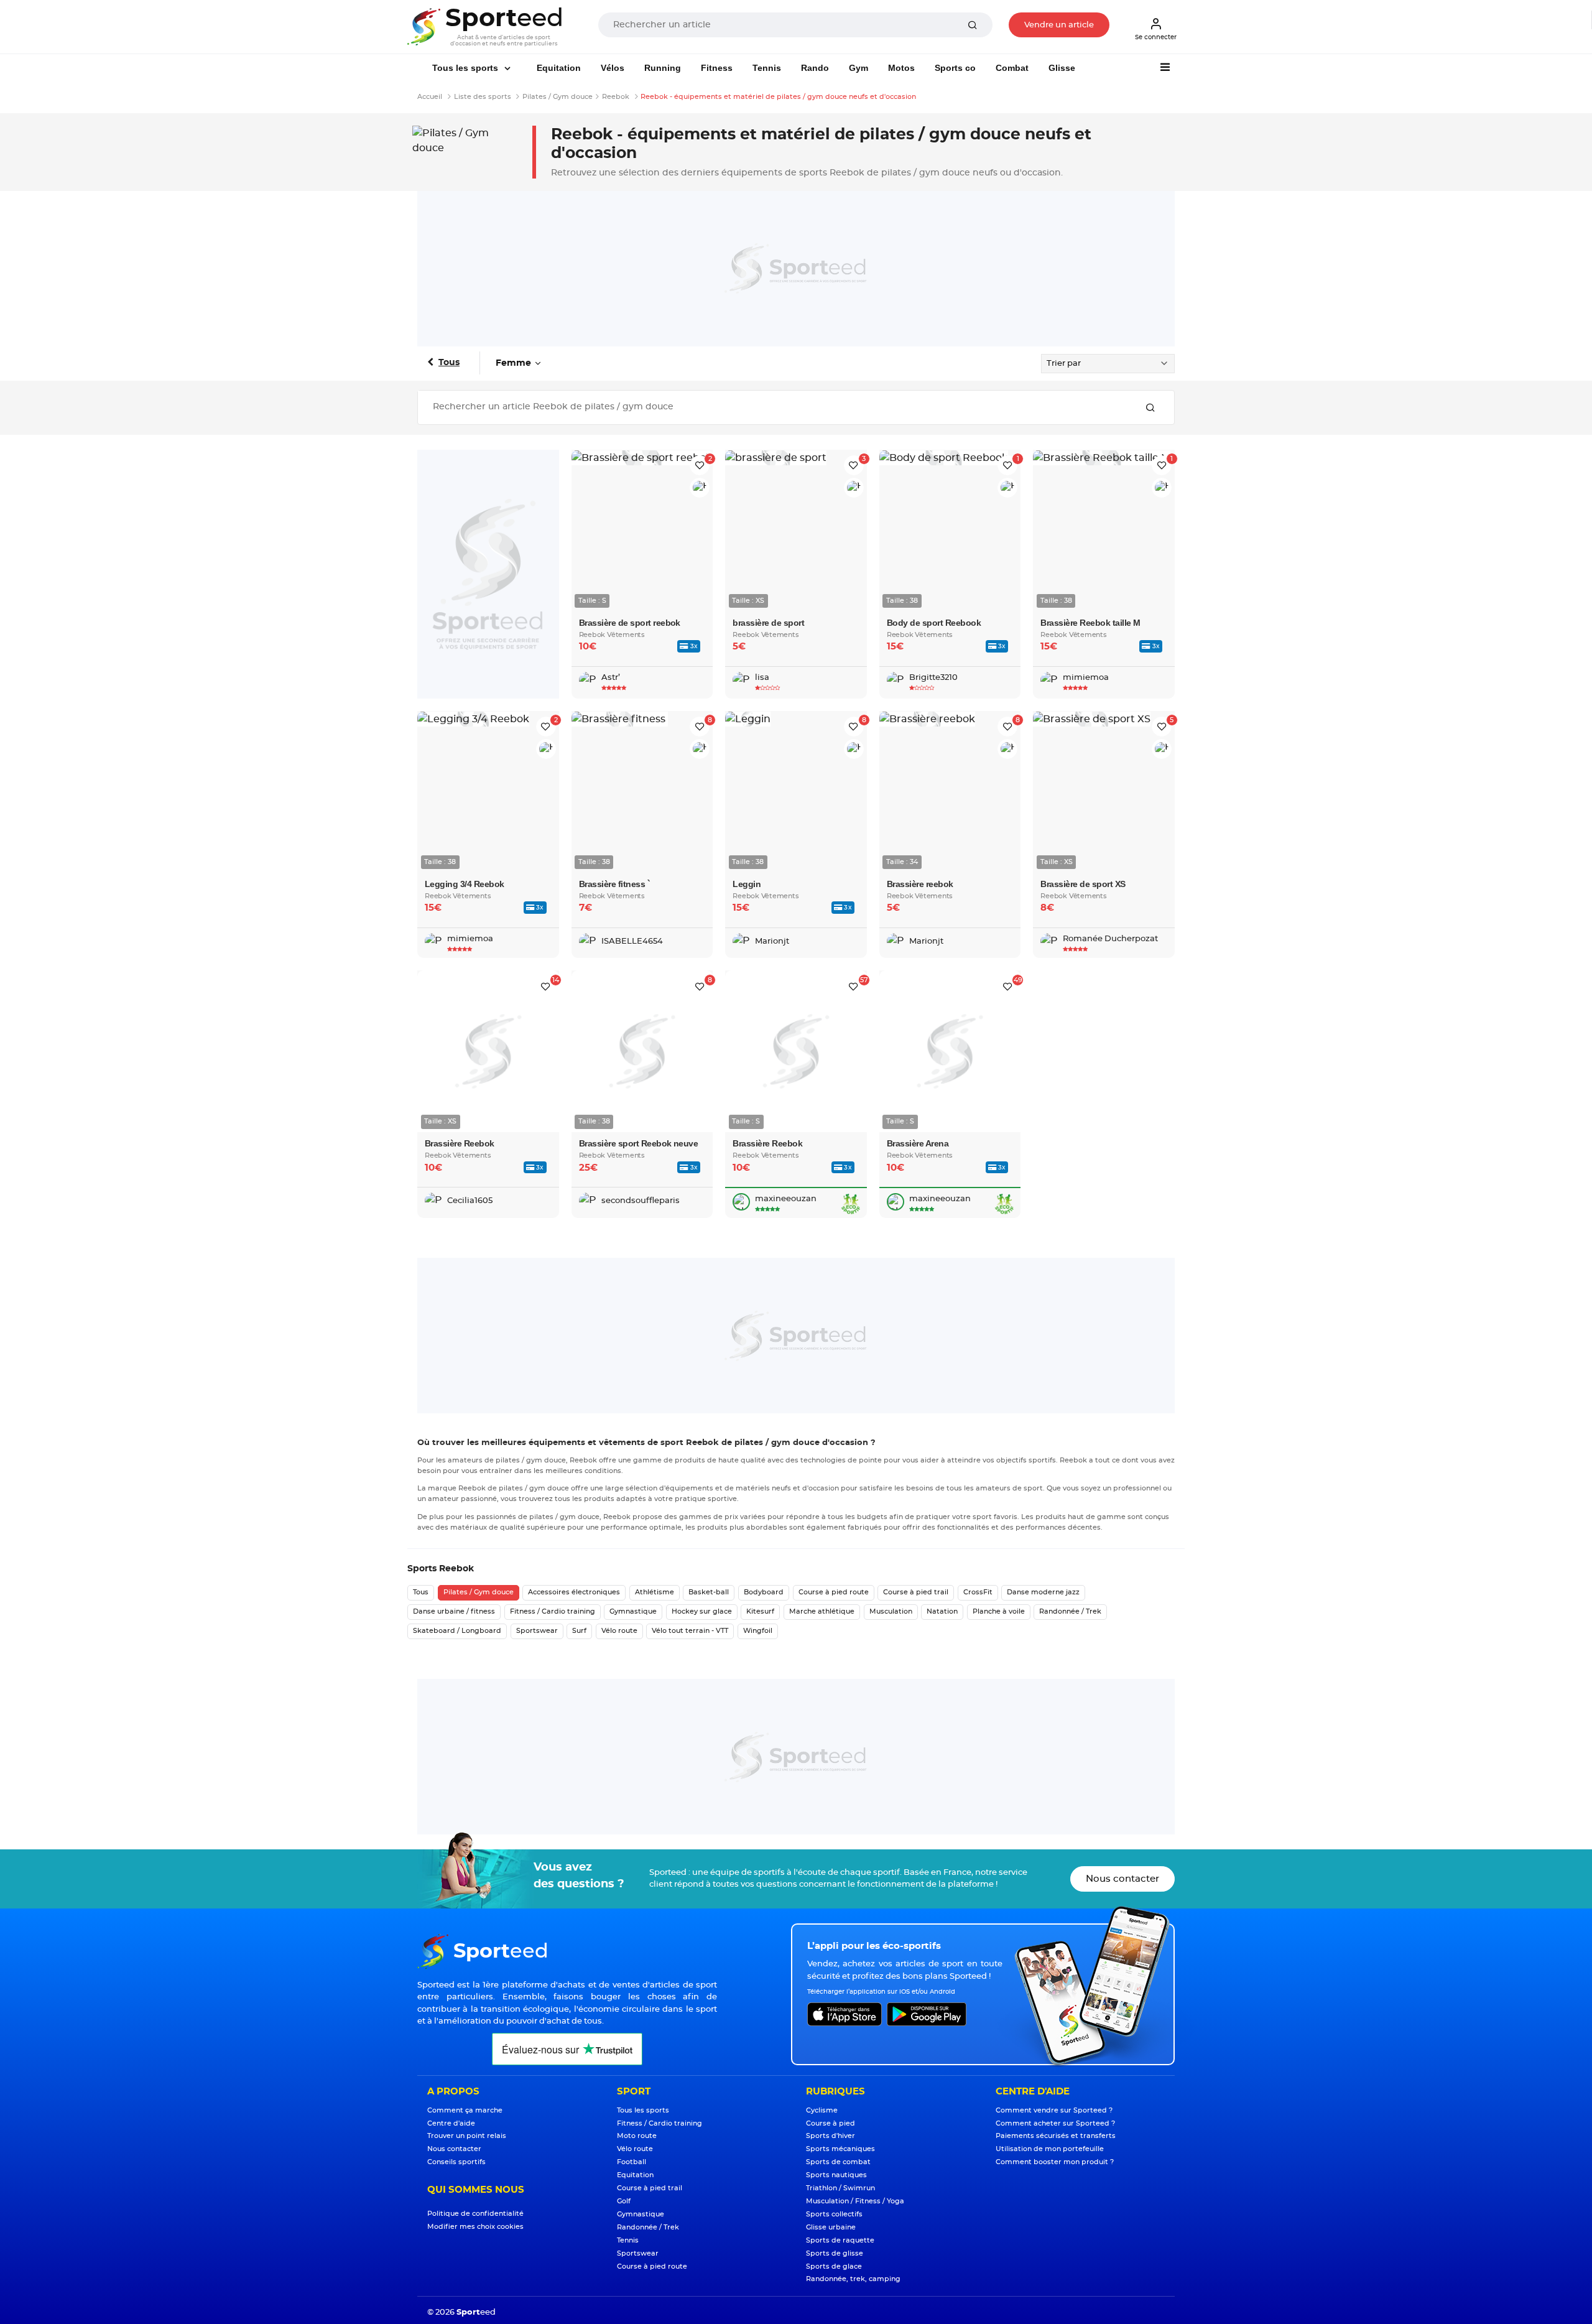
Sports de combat (838, 2162)
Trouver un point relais (467, 2136)
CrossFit (978, 1592)
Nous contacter (1122, 1879)
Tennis (767, 68)
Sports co (955, 68)
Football (632, 2162)
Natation (942, 1611)
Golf (624, 2201)
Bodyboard (764, 1592)
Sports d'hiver (831, 2136)
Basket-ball (709, 1592)
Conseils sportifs (456, 2162)
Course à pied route (834, 1592)
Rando (815, 68)
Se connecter (1156, 37)
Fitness (717, 68)
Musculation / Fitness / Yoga (855, 2201)
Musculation (891, 1611)
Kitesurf (760, 1611)
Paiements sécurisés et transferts (1056, 2136)
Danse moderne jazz (1043, 1592)
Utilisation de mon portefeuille (1050, 2149)
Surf (579, 1631)
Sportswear (537, 1631)
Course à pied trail (916, 1592)
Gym (858, 68)
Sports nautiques (836, 2175)
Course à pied (831, 2123)
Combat (1012, 68)
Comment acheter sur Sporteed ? (1055, 2123)
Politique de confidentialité (475, 2214)
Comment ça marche (465, 2110)
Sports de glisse (835, 2253)
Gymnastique (633, 1611)
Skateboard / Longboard (457, 1631)
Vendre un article (1059, 25)
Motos (901, 68)
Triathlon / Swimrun (840, 2188)
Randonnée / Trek (1070, 1611)
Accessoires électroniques (574, 1592)
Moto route (637, 2136)
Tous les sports (466, 68)
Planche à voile (999, 1611)
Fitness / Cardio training (553, 1611)
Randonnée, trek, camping (853, 2279)
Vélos (613, 68)
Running (663, 68)
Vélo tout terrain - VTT (690, 1631)
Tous (449, 363)
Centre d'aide (451, 2123)
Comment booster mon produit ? (1055, 2162)
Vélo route (619, 1631)
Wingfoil (758, 1631)
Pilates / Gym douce (479, 1592)
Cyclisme (822, 2110)
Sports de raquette (840, 2240)
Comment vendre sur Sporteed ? (1054, 2110)
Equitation (559, 68)
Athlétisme (655, 1592)
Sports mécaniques (840, 2149)
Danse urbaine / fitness (454, 1611)
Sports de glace (834, 2266)
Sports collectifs (834, 2214)
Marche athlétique (822, 1611)
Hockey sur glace (702, 1611)
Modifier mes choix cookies (475, 2227)
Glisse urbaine (831, 2227)
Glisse (1062, 68)
